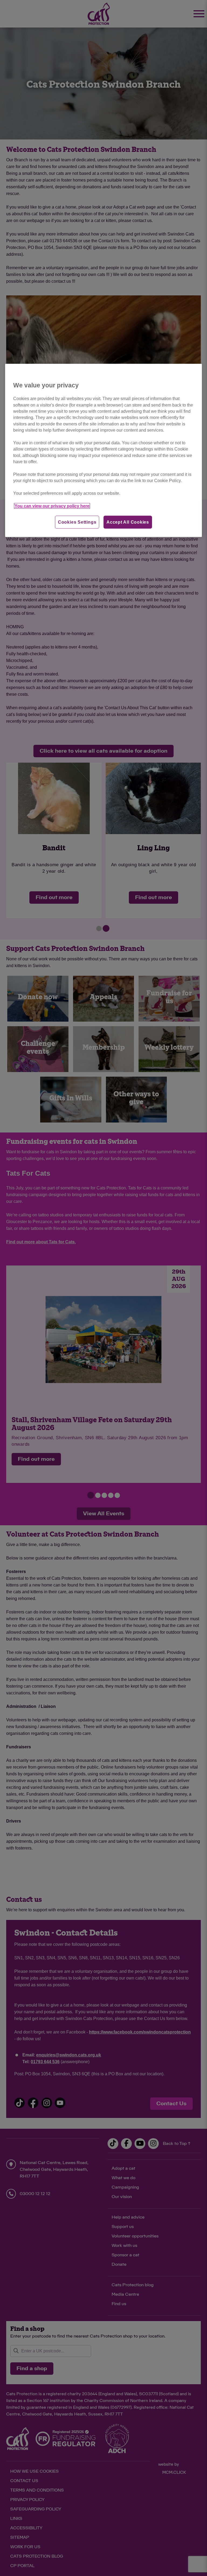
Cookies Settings (77, 522)
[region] (103, 451)
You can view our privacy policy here (52, 506)
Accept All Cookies (128, 522)
